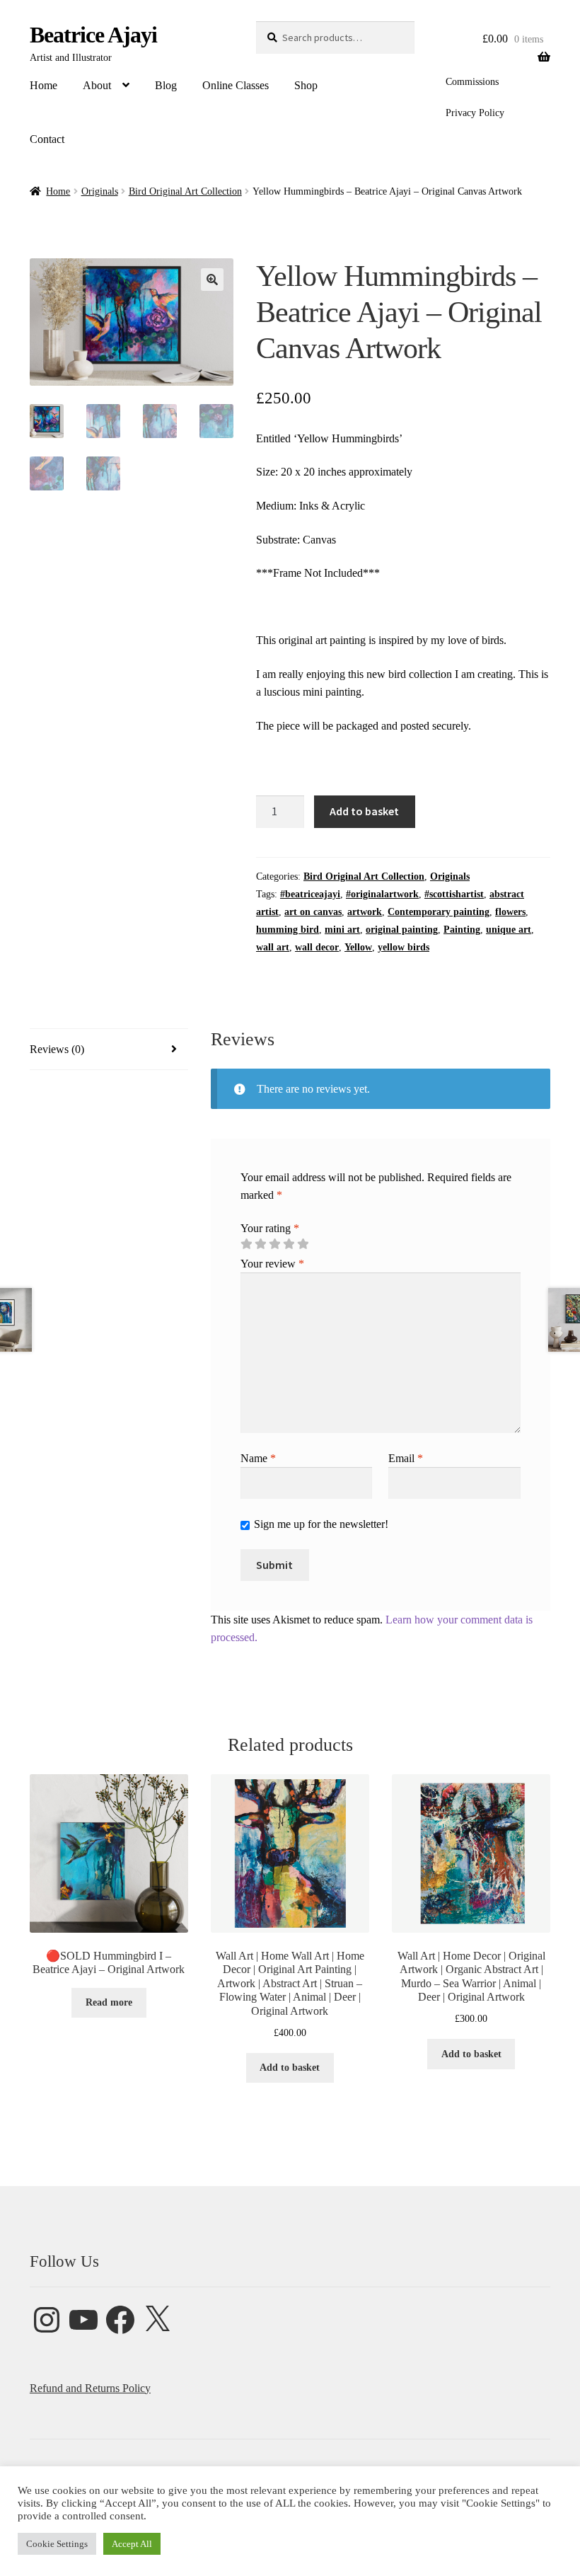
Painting (462, 930)
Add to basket (364, 811)
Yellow (358, 947)
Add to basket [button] (290, 2068)
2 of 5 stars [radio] (260, 1244)
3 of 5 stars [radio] (274, 1244)
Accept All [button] (132, 2544)
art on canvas (313, 912)
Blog (166, 85)
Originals (100, 191)
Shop (306, 85)
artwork (365, 912)
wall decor (317, 947)
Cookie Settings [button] (57, 2544)
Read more (109, 2002)
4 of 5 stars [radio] (289, 1244)
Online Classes (236, 85)
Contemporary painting (439, 912)
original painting (402, 930)
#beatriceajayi (310, 894)
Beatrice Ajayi (93, 35)
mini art (342, 930)
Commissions (472, 82)
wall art (273, 947)
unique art (509, 930)
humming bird (288, 930)
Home (43, 85)
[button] (212, 280)
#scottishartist (454, 894)
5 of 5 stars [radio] (303, 1244)
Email (406, 1458)
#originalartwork (382, 894)
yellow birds (404, 947)
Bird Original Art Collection (185, 191)
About (97, 85)
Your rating (270, 1228)
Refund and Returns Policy (90, 2388)
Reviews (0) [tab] (57, 1049)
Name (258, 1458)
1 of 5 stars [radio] (246, 1244)
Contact (47, 139)
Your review (272, 1264)
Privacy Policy (475, 113)
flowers (510, 912)
